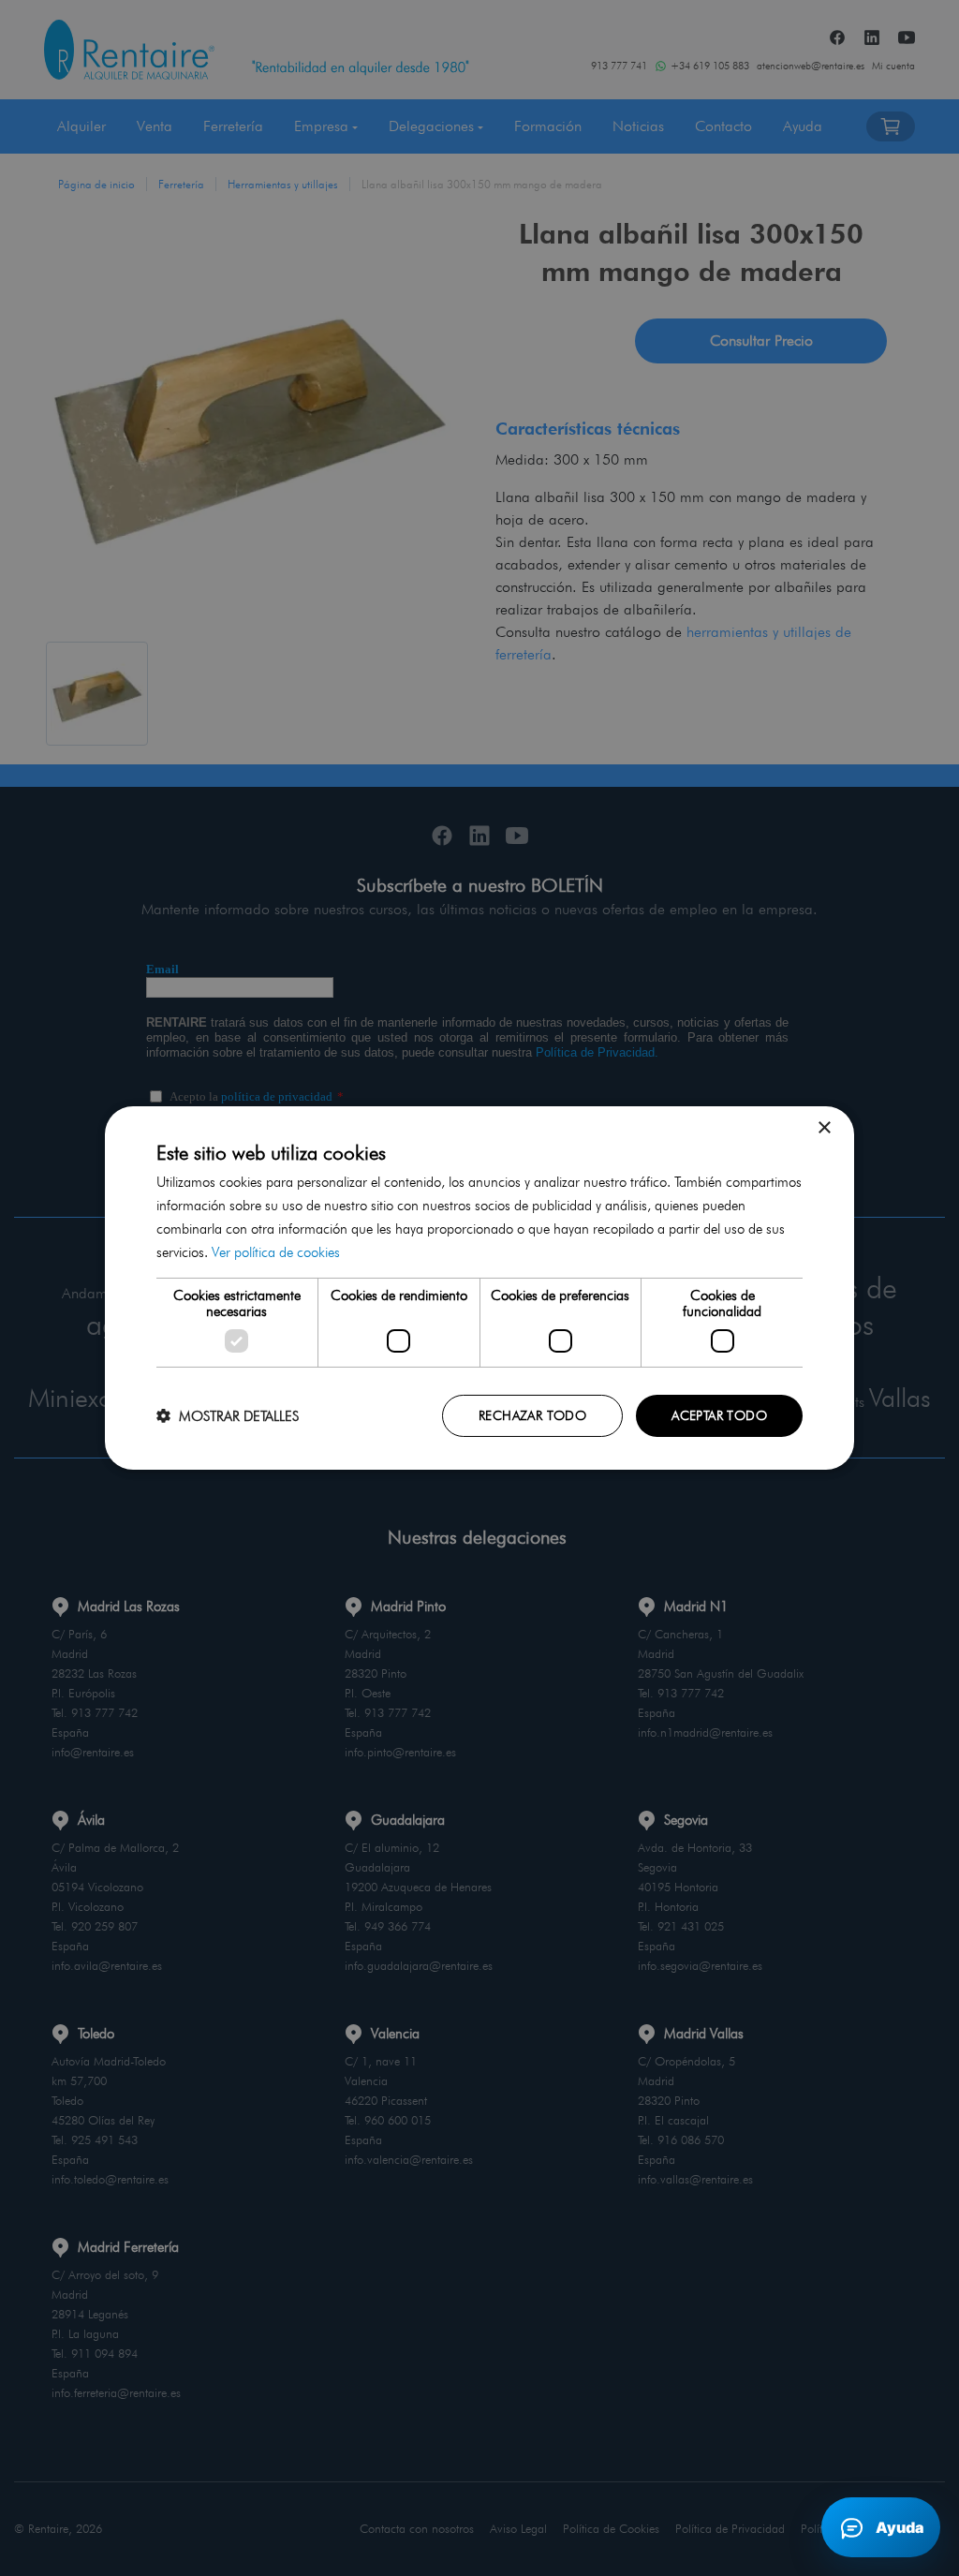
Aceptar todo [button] (719, 1415)
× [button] (824, 1128)
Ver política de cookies (276, 1252)
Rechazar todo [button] (532, 1415)
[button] (228, 1416)
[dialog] (479, 1288)
